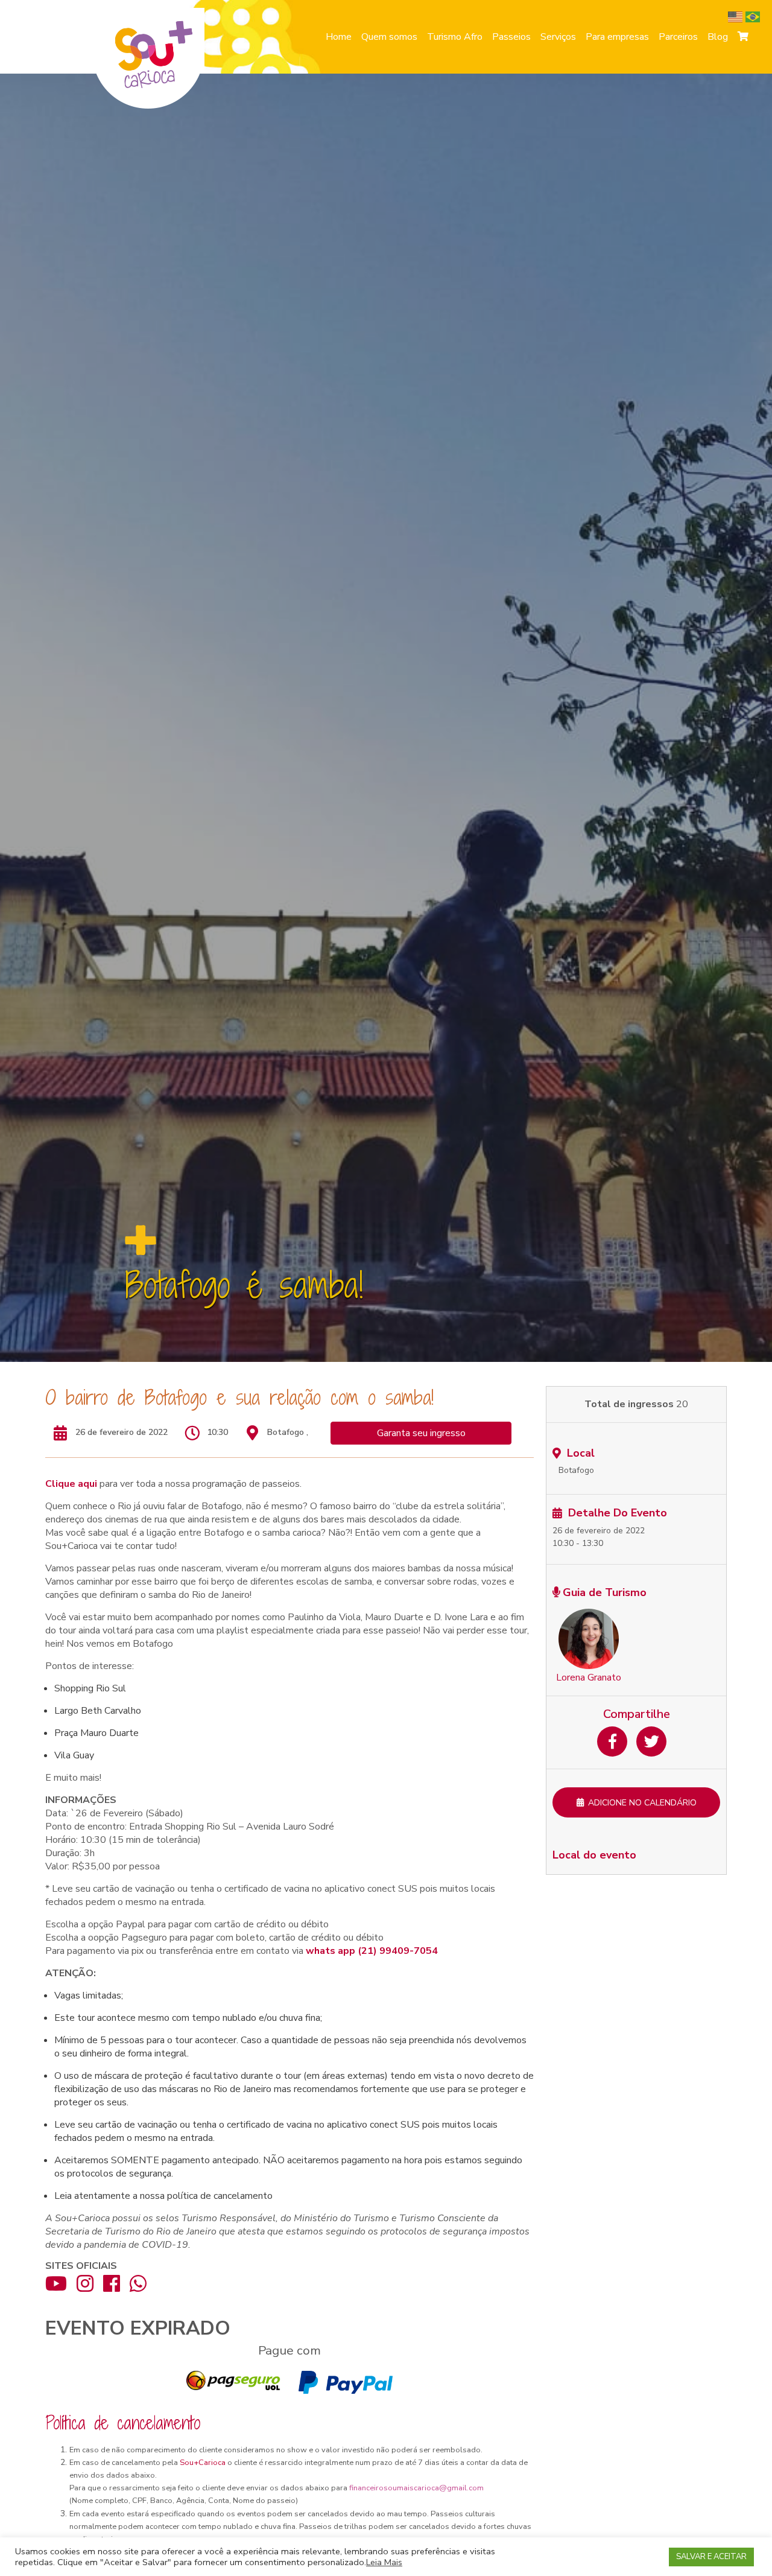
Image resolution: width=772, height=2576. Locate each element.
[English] (737, 16)
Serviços (558, 37)
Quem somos (389, 37)
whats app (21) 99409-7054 (372, 1951)
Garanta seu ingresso (421, 1433)
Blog (718, 37)
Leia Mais (384, 2562)
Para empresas (617, 37)
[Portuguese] (754, 16)
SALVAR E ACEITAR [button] (711, 2557)
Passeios (511, 37)
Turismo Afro (455, 37)
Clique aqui (71, 1484)
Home (339, 37)
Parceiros (678, 37)
